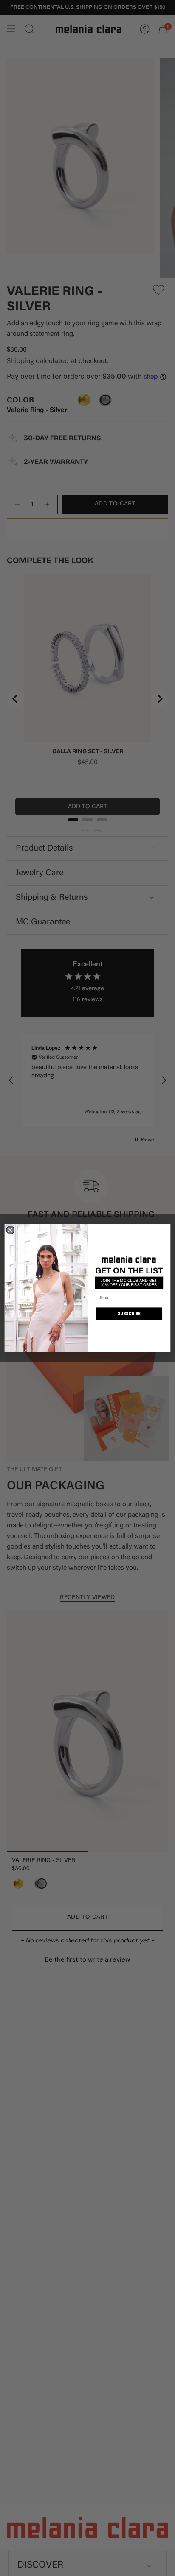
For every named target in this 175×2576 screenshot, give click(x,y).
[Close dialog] (10, 1230)
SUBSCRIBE (129, 1313)
